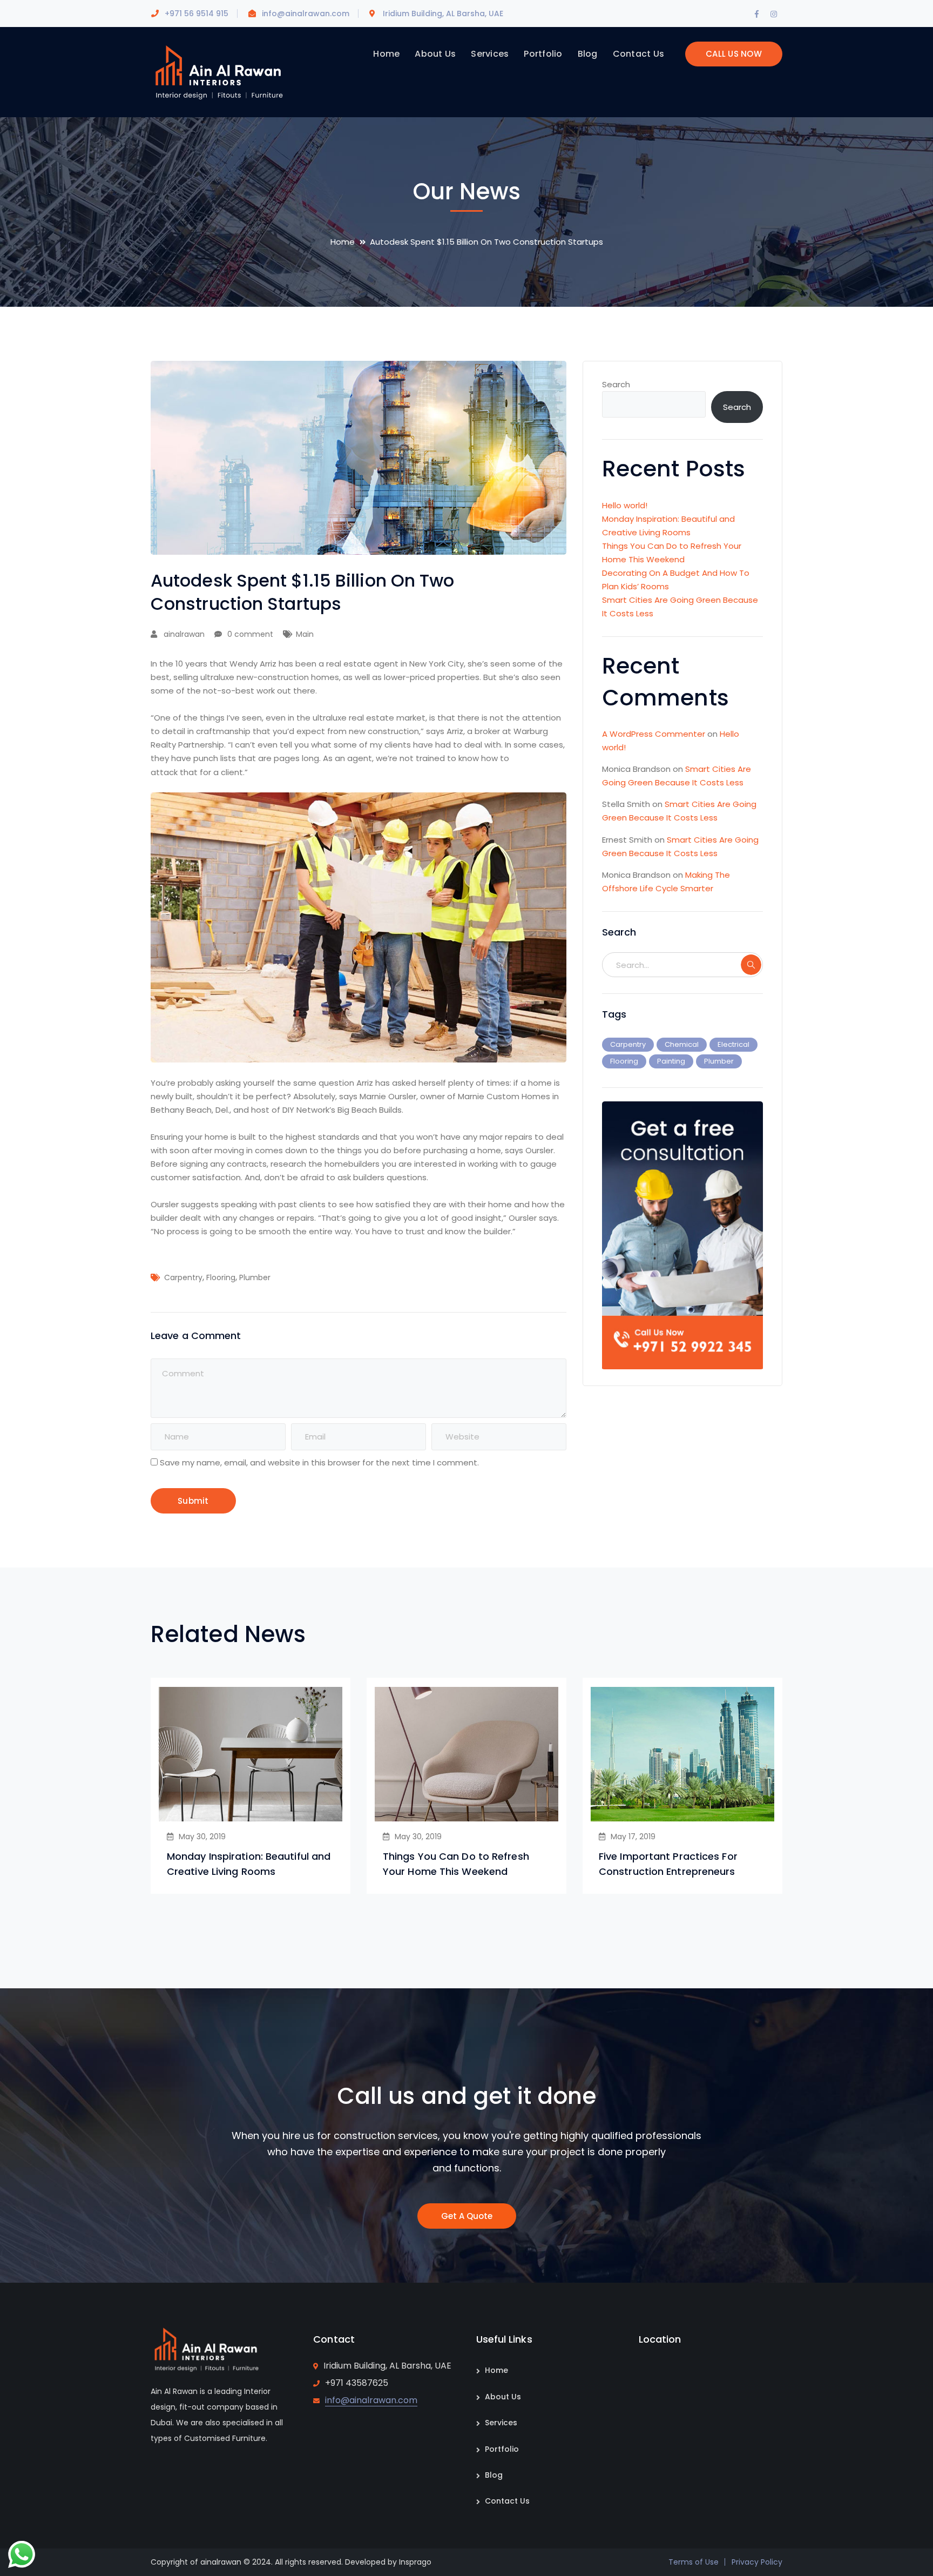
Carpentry (183, 1277)
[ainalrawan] (218, 72)
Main (305, 634)
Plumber (255, 1277)
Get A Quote (467, 2216)
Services (501, 2423)
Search (616, 384)
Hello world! (625, 505)
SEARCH (751, 965)
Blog (494, 2475)
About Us (503, 2397)
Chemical (682, 1044)
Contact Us (507, 2501)
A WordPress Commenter (654, 734)
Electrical (733, 1044)
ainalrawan (184, 634)
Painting (671, 1061)
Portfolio (502, 2449)
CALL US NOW (734, 54)
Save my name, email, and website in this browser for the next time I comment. (319, 1462)
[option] (251, 1786)
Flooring (221, 1277)
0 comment (250, 634)
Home (343, 242)
